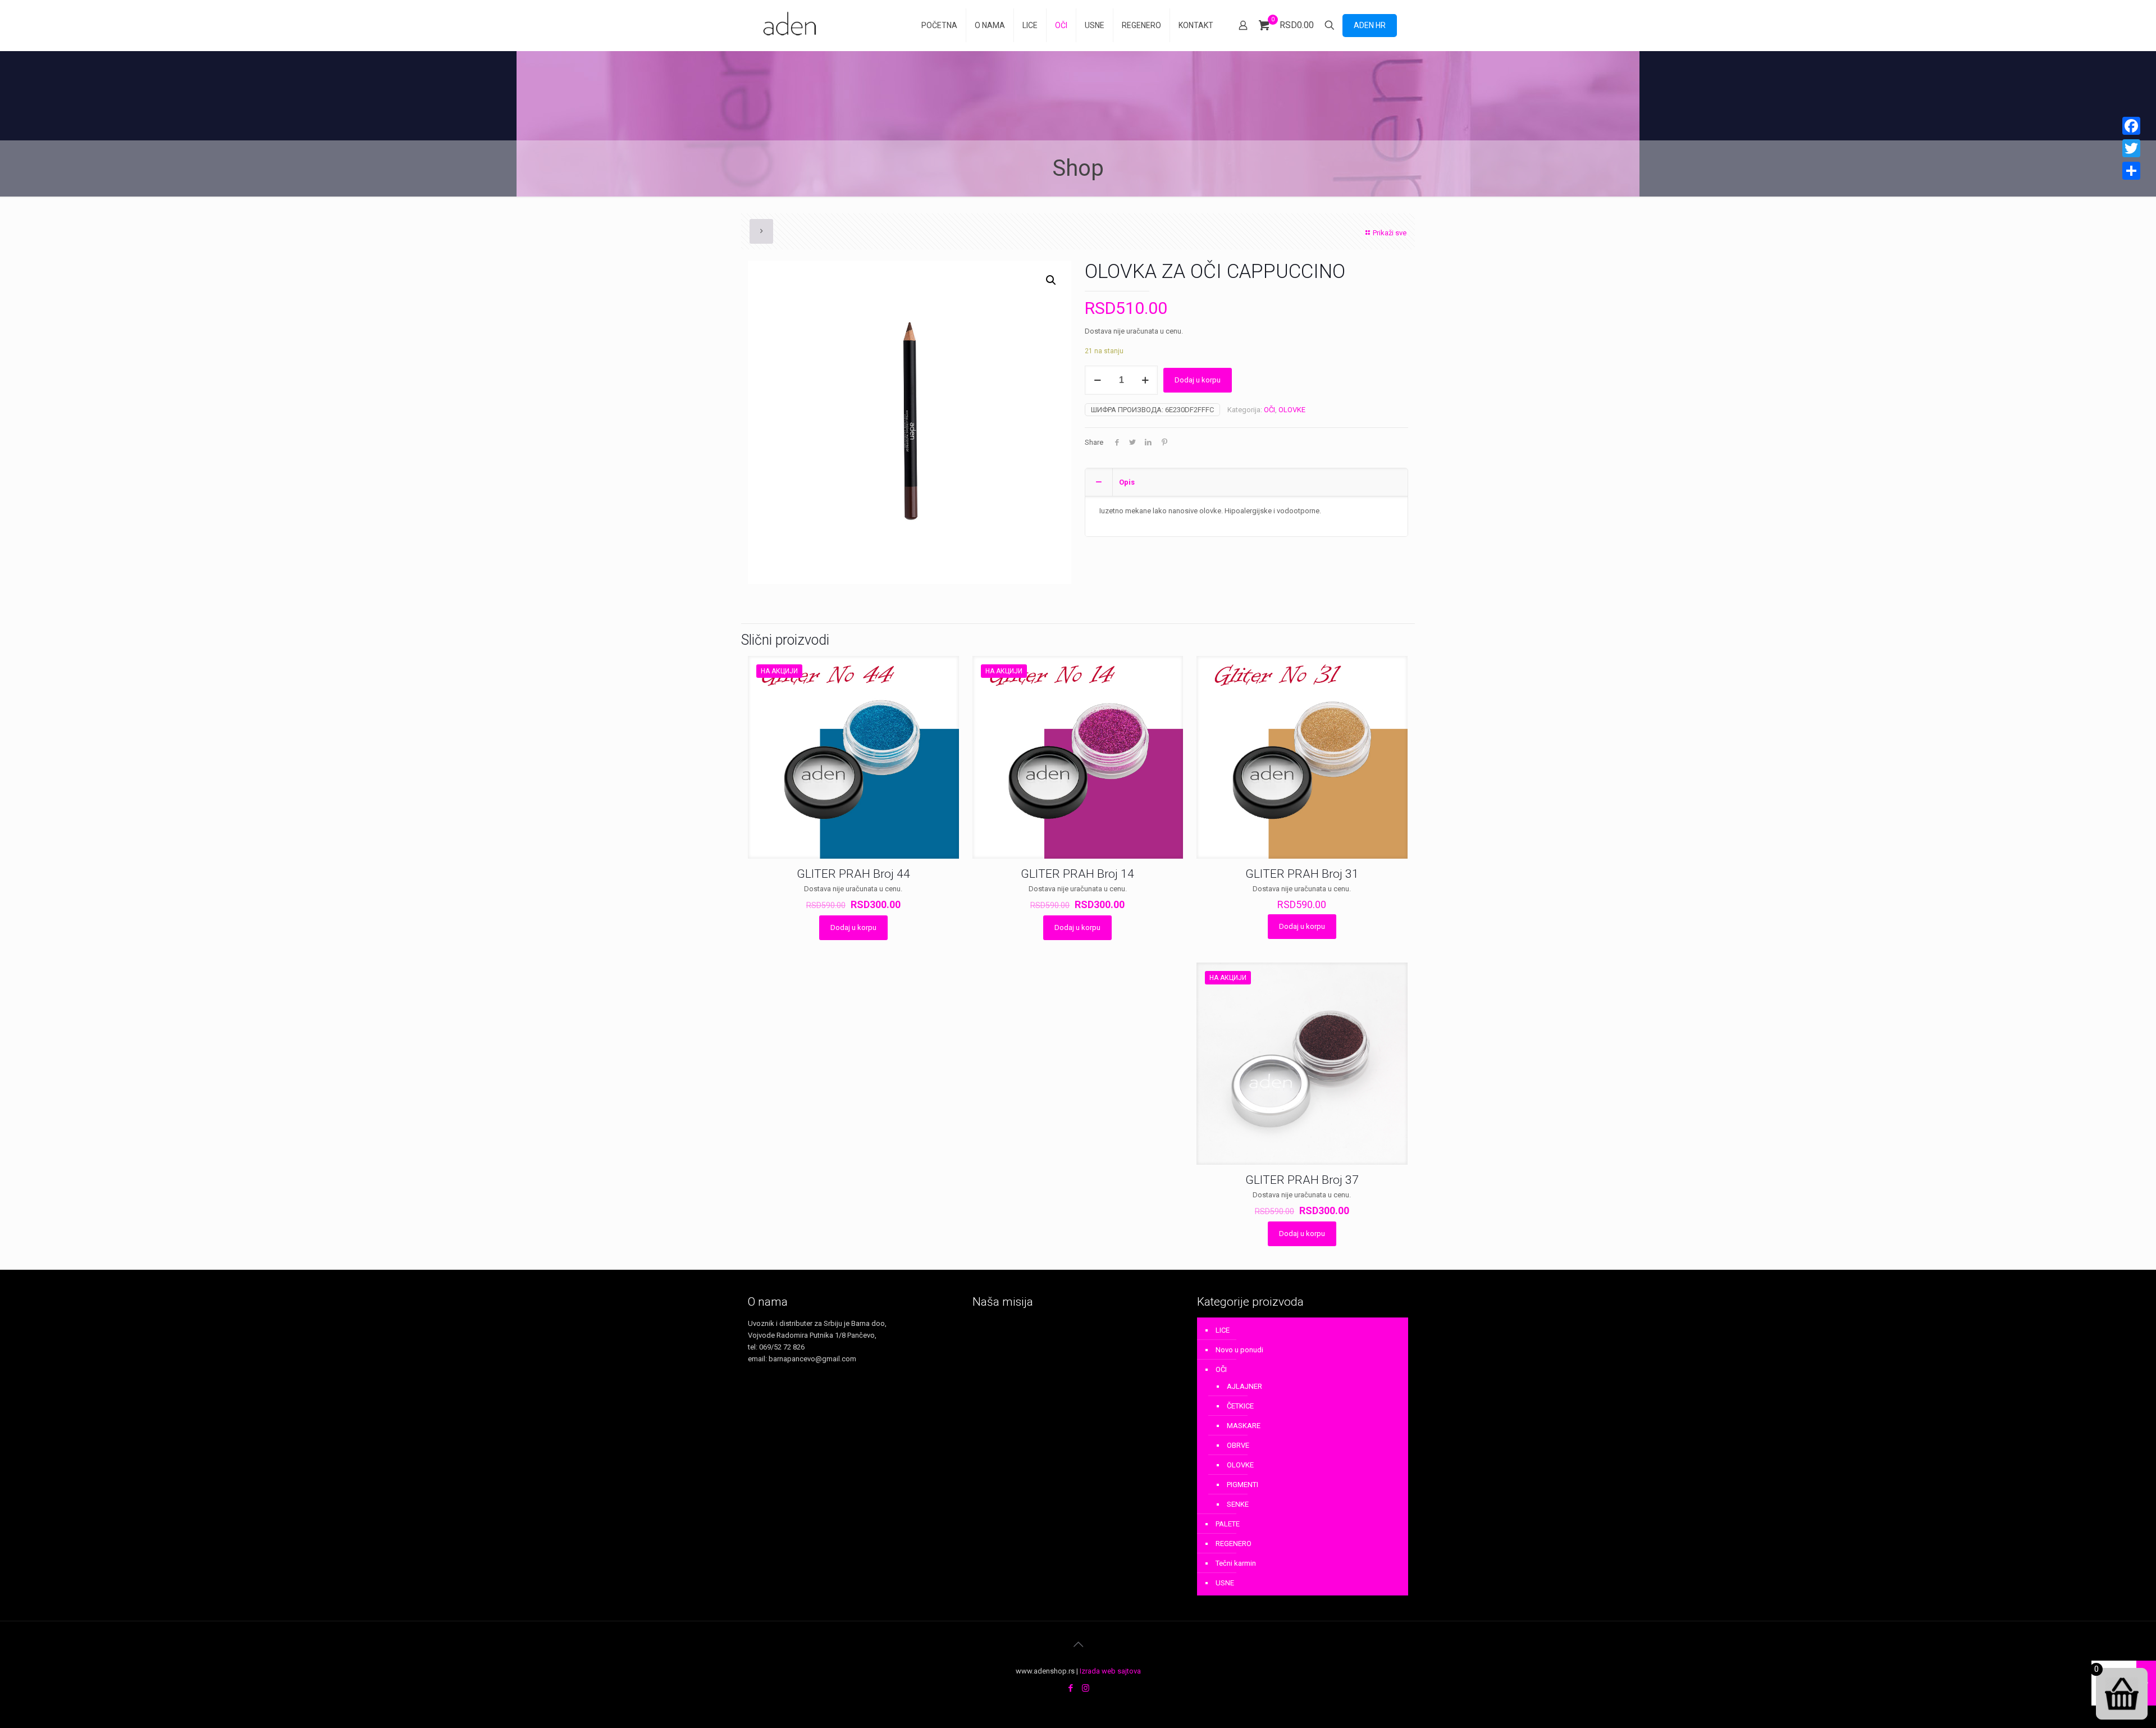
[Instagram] (1086, 1688)
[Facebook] (1070, 1688)
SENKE (1238, 1504)
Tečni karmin (1236, 1563)
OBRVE (1238, 1445)
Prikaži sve (1390, 233)
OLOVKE (1292, 410)
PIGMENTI (1243, 1485)
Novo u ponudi (1239, 1350)
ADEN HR (1370, 25)
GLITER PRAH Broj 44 (853, 874)
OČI (1269, 410)
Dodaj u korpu (1198, 380)
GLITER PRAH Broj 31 (1302, 874)
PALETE (1228, 1524)
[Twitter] (2131, 148)
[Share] (2131, 171)
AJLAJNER (1244, 1386)
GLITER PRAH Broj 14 (1077, 874)
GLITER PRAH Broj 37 (1302, 1180)
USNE (1225, 1583)
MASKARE (1244, 1426)
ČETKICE (1240, 1406)
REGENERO (1234, 1544)
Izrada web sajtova (1110, 1671)
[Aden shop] (792, 25)
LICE (1223, 1330)
